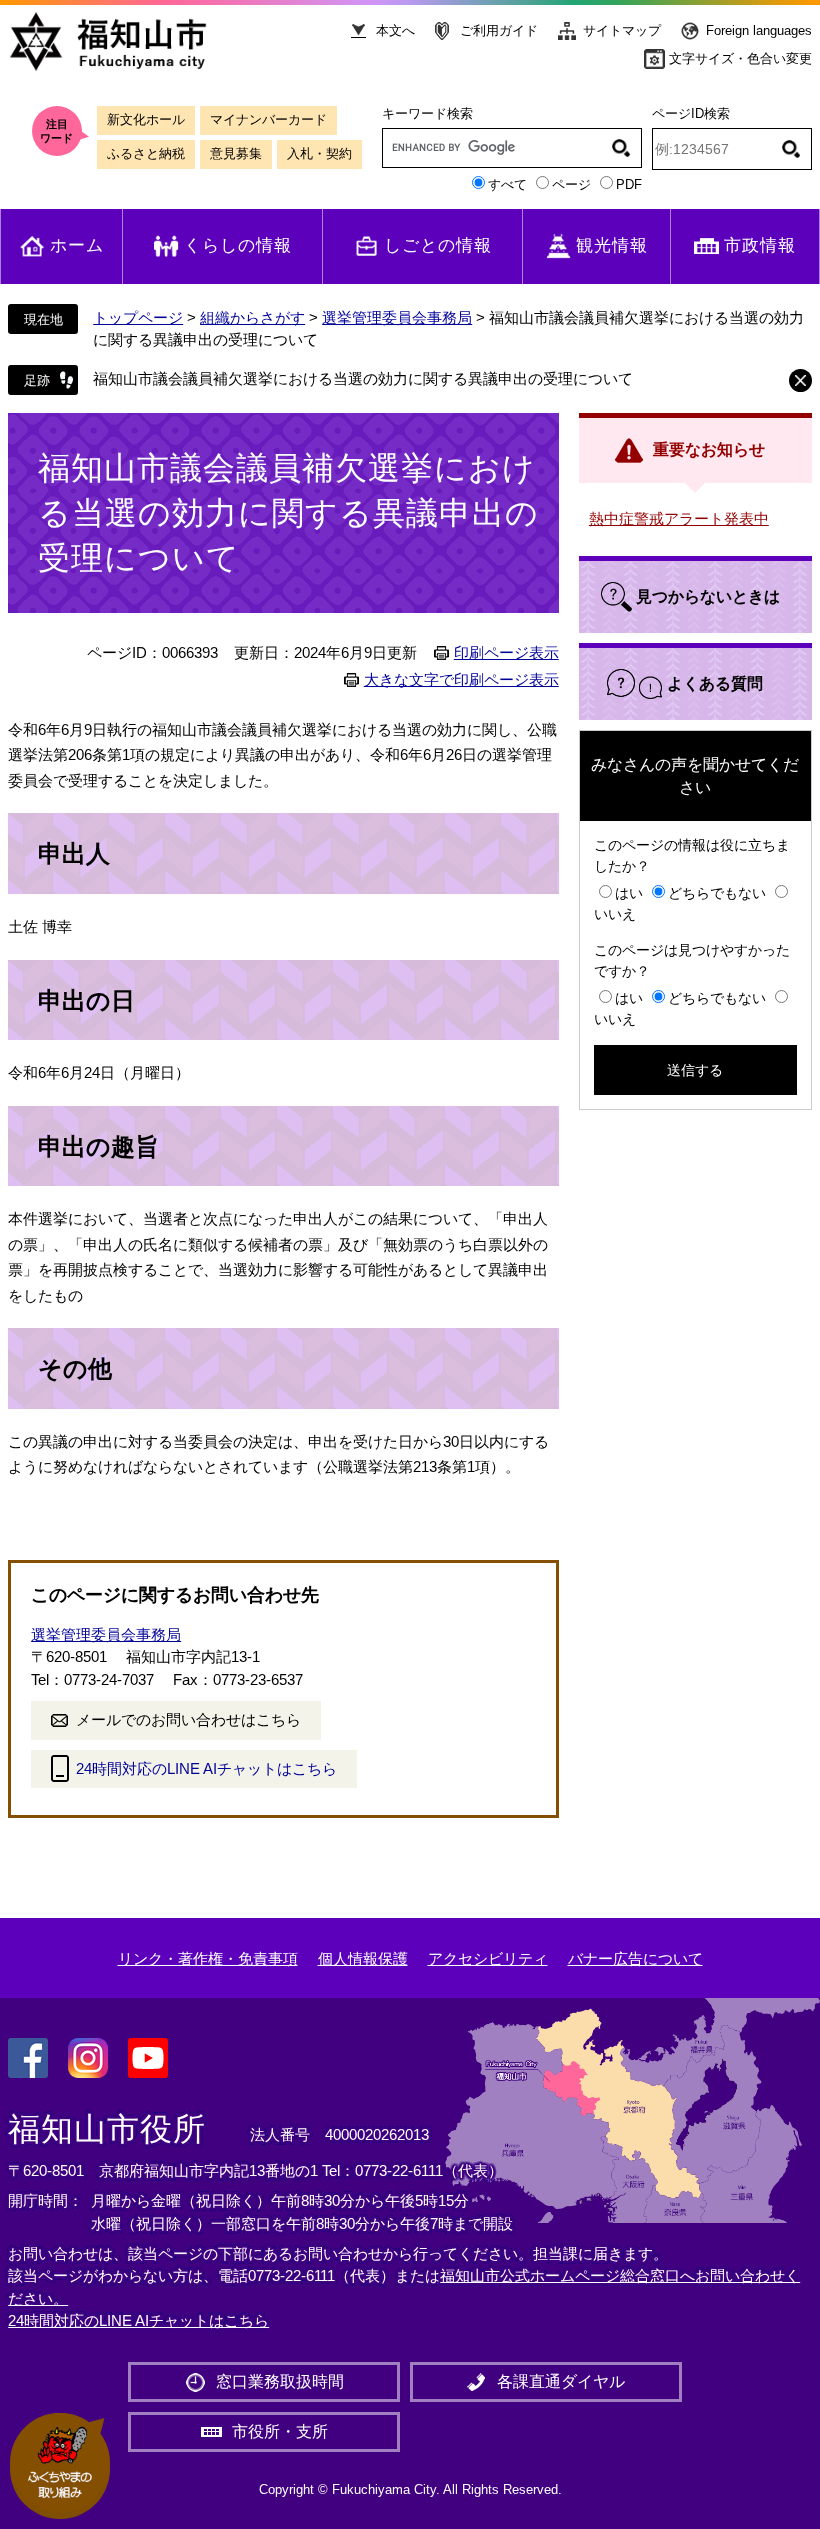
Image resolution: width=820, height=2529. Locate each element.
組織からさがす (252, 317)
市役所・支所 (280, 2431)
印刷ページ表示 (506, 653)
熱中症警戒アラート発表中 (679, 518)
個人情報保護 (363, 1958)
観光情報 (612, 245)
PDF (629, 184)
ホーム (77, 245)
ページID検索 (691, 113)
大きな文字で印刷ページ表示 (461, 680)
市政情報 (760, 245)
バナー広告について (635, 1958)
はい (629, 893)
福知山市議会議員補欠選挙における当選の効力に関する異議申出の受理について (363, 378)
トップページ (138, 317)
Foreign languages (759, 30)
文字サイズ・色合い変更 (740, 58)
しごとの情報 (438, 245)
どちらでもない (717, 893)
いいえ (615, 914)
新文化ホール (146, 119)
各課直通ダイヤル (561, 2381)
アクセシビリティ (488, 1958)
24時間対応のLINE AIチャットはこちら (206, 1768)
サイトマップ (622, 30)
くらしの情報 (238, 245)
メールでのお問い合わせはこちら (188, 1719)
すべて (507, 184)
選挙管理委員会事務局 (397, 317)
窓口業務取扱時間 (280, 2381)
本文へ (395, 30)
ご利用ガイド (499, 30)
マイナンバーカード (268, 119)
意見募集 (236, 153)
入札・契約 (319, 153)
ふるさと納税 (146, 153)
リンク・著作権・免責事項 (208, 1958)
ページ (571, 184)
